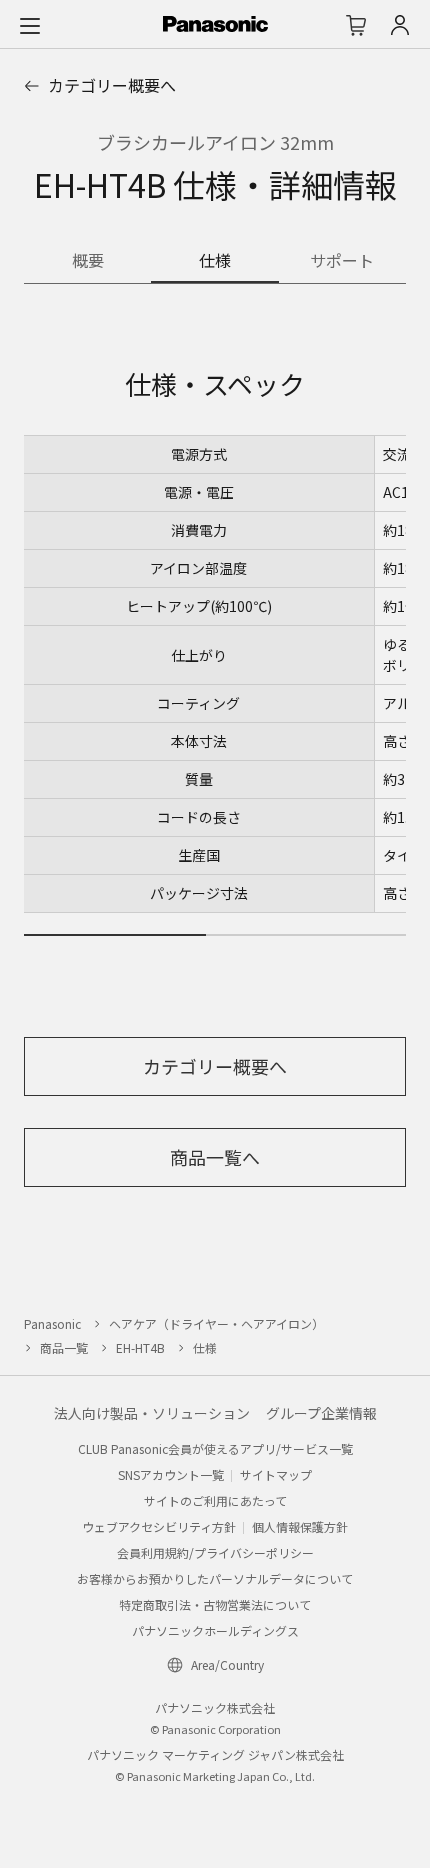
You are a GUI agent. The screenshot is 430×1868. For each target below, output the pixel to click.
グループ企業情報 (321, 1413)
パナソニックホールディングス (215, 1630)
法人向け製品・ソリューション (152, 1413)
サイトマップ (276, 1474)
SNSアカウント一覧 (171, 1474)
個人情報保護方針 (300, 1526)
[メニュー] (30, 25)
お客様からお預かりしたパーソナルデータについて (215, 1578)
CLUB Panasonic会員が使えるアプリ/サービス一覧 (215, 1448)
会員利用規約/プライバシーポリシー (215, 1552)
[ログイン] (400, 25)
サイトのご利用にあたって (215, 1500)
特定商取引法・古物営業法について (215, 1604)
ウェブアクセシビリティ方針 (159, 1526)
